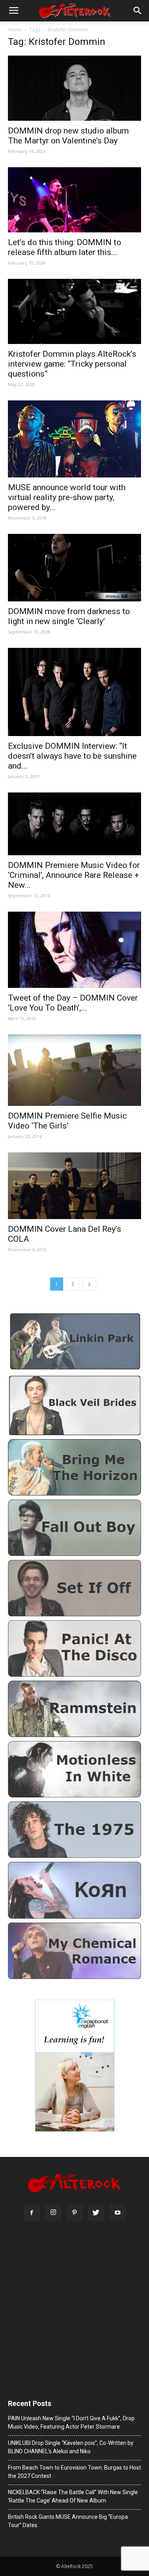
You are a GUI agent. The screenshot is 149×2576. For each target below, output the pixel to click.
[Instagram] (53, 2213)
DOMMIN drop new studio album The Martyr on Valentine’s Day (68, 136)
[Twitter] (96, 2213)
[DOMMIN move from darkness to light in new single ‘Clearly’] (74, 568)
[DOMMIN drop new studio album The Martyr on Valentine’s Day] (74, 88)
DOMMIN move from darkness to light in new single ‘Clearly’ (69, 616)
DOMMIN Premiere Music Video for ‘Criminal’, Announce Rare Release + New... (74, 875)
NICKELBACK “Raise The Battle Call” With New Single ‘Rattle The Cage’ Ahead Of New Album (73, 2496)
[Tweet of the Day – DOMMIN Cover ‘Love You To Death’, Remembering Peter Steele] (74, 950)
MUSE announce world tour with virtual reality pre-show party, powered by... (67, 497)
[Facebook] (32, 2213)
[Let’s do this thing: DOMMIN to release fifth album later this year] (74, 200)
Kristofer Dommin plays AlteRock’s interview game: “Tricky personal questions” (72, 364)
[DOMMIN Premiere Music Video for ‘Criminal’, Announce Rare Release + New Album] (74, 824)
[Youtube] (118, 2213)
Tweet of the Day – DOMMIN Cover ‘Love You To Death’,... (73, 1003)
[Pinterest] (75, 2213)
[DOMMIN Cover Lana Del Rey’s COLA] (74, 1186)
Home (15, 30)
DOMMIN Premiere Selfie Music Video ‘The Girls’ (67, 1121)
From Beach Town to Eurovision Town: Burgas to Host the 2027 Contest (74, 2472)
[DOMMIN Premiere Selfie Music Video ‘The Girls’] (74, 1070)
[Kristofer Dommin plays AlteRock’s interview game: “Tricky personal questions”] (74, 311)
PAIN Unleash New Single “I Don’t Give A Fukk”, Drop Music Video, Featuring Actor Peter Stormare (71, 2422)
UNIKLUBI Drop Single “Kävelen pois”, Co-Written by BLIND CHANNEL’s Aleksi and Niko (71, 2447)
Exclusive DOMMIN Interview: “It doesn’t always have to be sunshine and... (72, 756)
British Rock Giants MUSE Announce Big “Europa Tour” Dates (68, 2521)
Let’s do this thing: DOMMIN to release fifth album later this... (65, 247)
